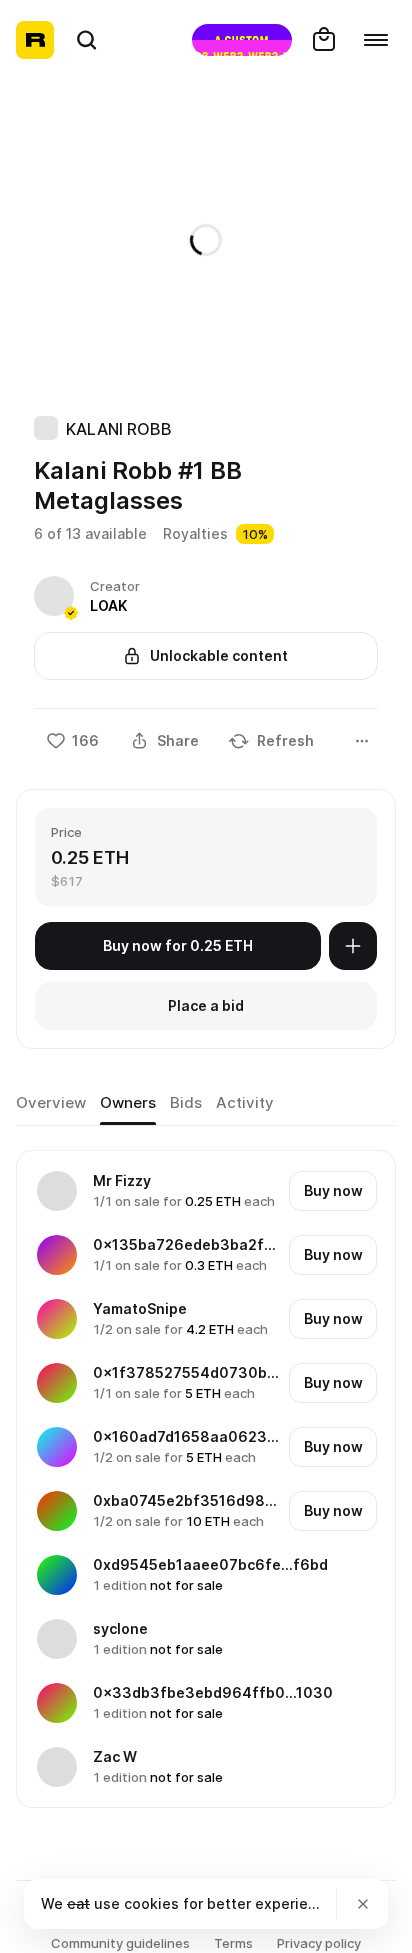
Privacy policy (319, 1943)
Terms (233, 1943)
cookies (151, 1903)
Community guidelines (120, 1943)
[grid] (207, 1479)
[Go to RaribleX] (242, 40)
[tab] (51, 1103)
